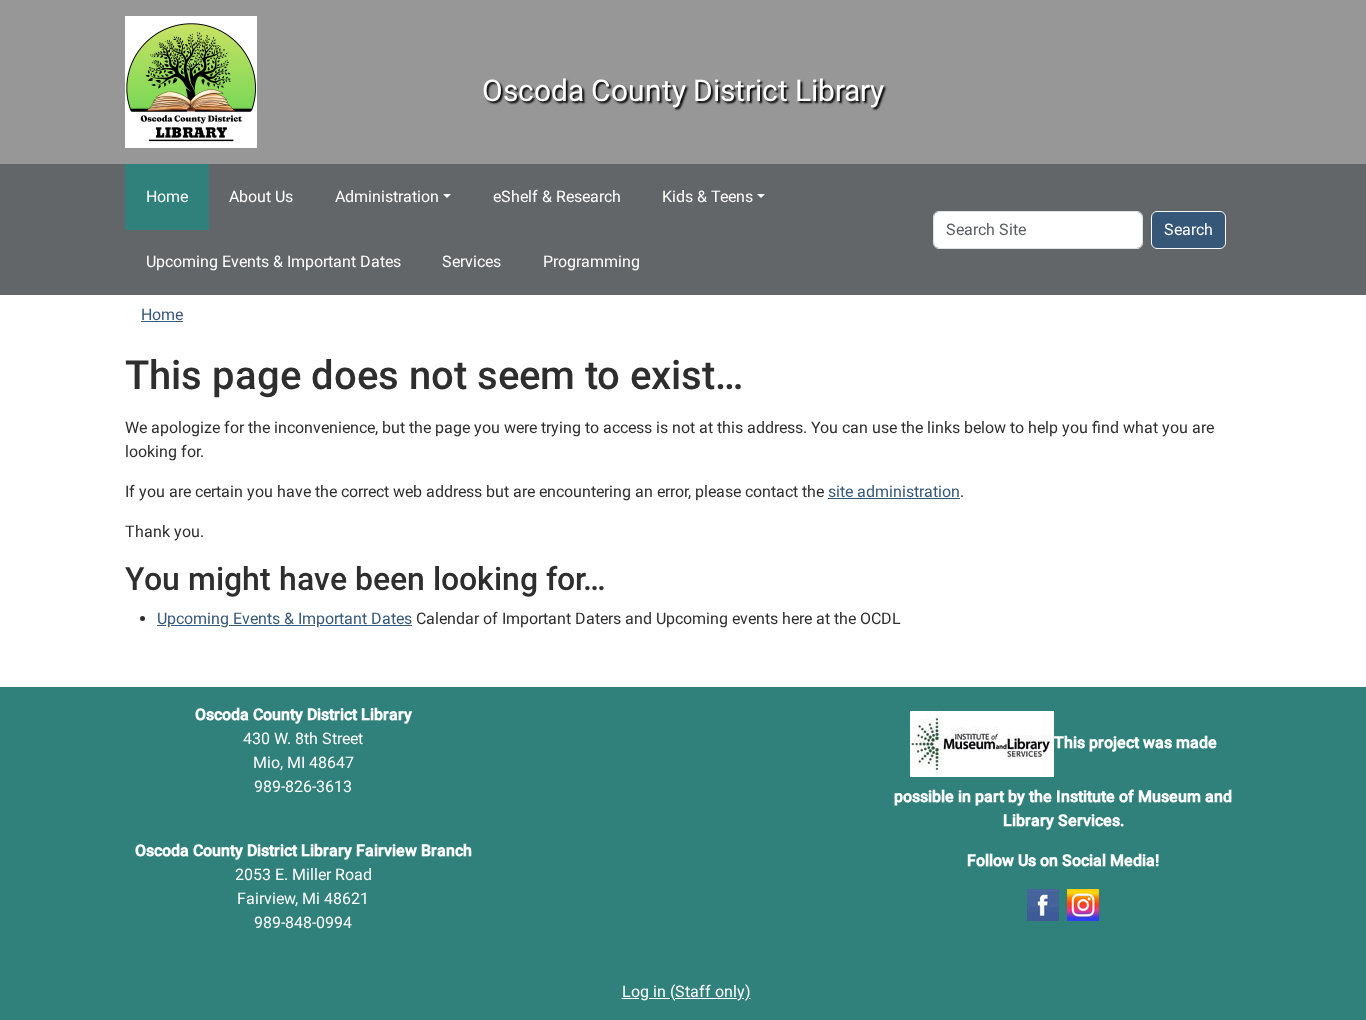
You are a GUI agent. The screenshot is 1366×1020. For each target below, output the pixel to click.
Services (471, 261)
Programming (591, 261)
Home (167, 196)
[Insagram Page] (1083, 903)
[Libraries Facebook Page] (1043, 903)
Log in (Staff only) (686, 991)
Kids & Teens (707, 196)
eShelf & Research (557, 196)
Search (1188, 229)
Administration (387, 196)
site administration (894, 491)
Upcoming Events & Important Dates (273, 261)
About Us (261, 196)
